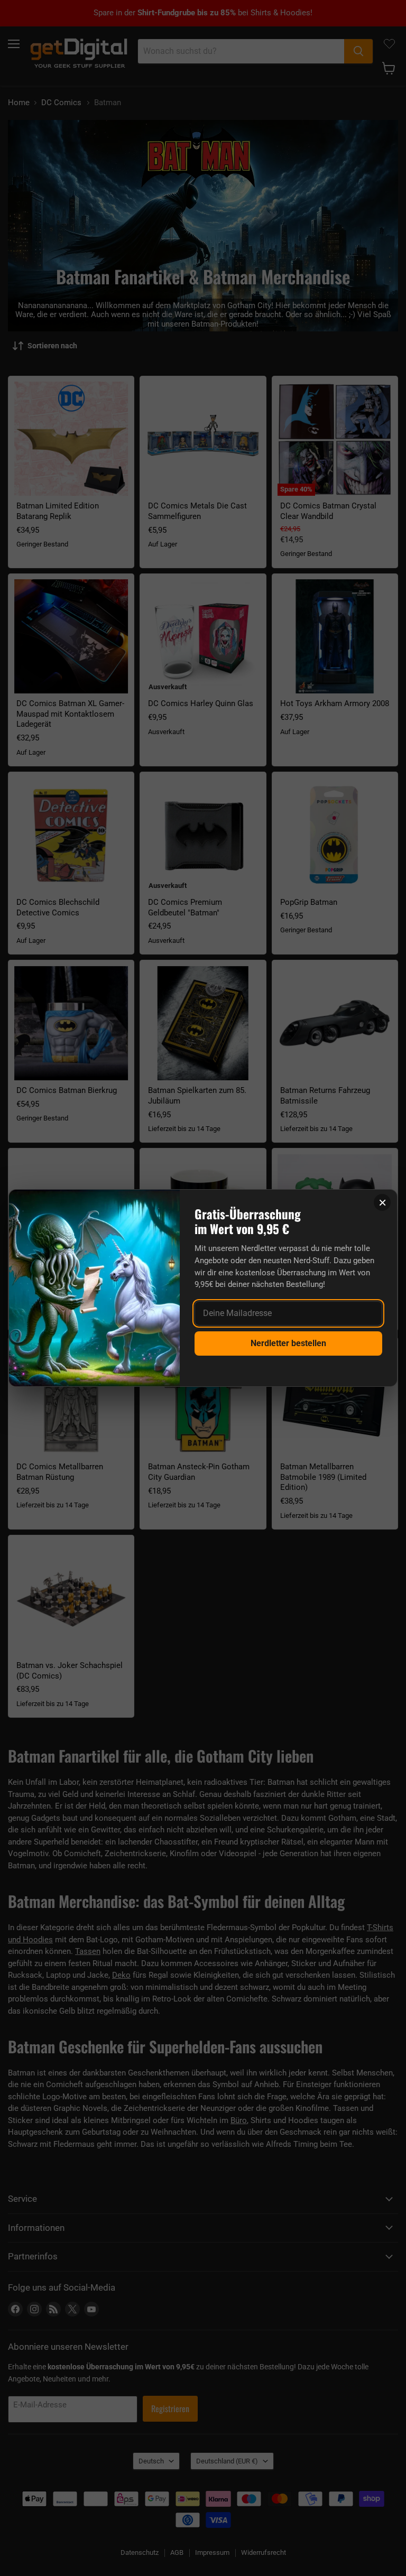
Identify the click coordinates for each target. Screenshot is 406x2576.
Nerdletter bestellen (288, 1343)
